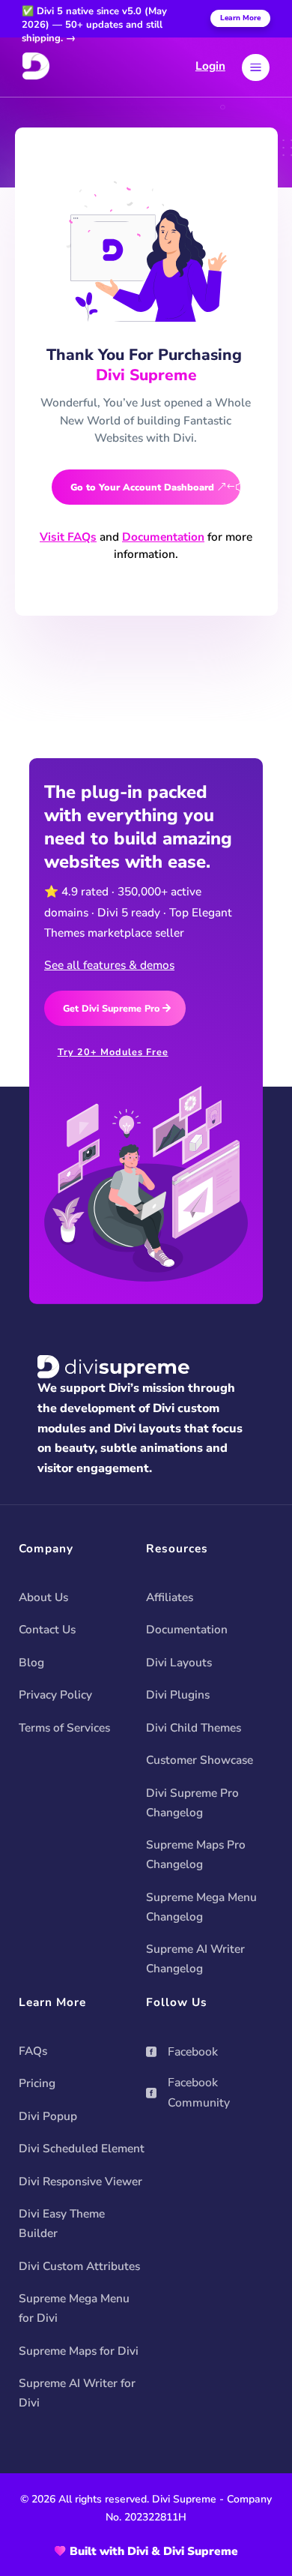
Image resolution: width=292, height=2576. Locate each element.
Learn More (240, 18)
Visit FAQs (68, 537)
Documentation (163, 537)
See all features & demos (109, 965)
